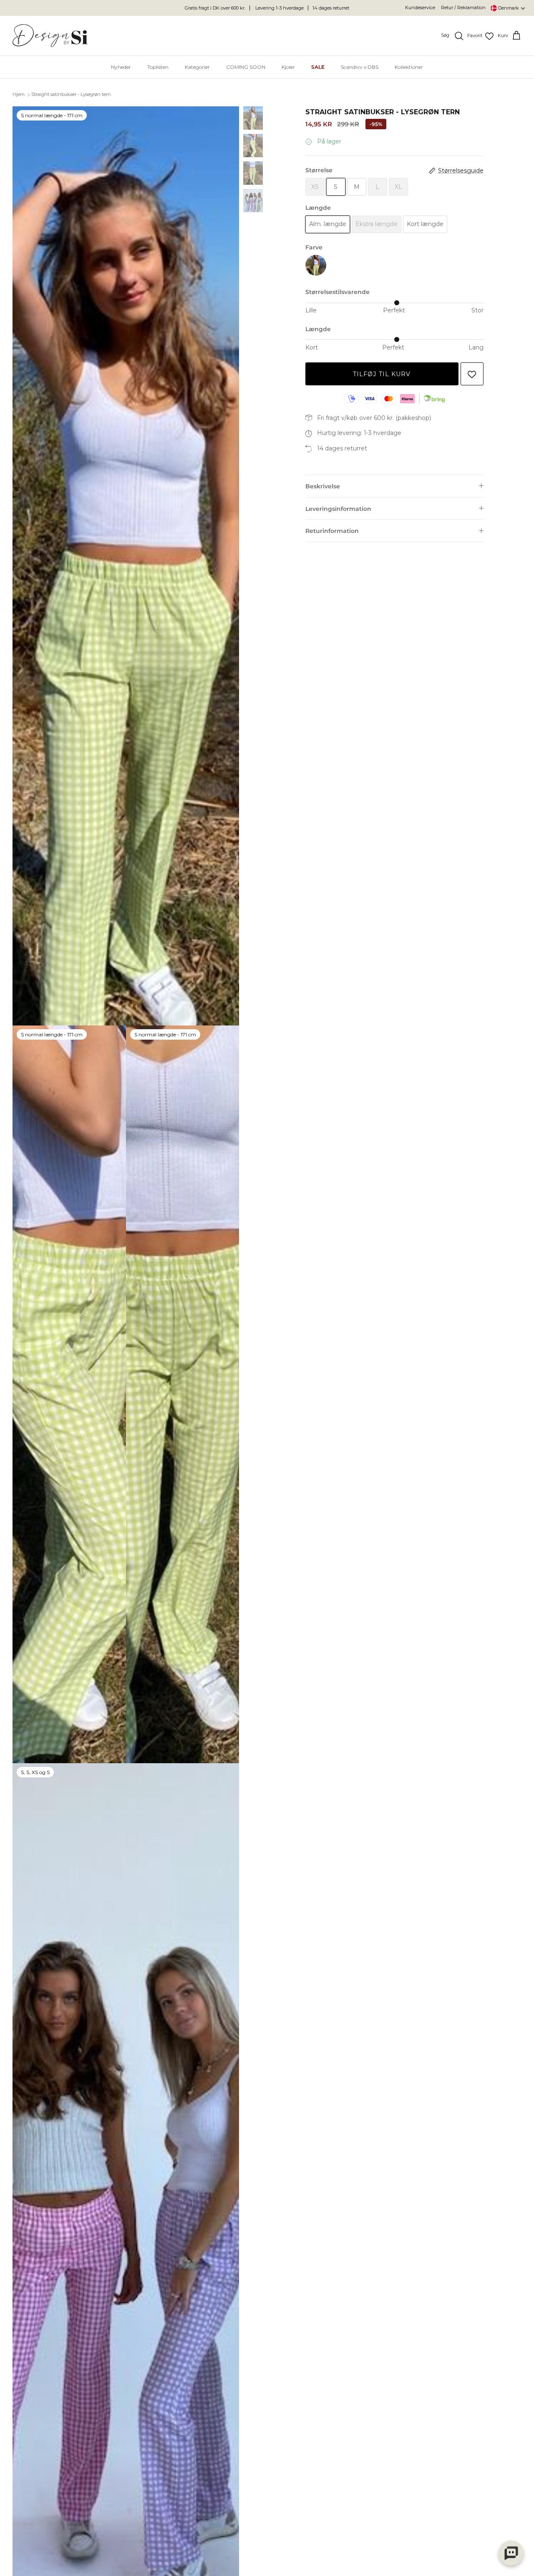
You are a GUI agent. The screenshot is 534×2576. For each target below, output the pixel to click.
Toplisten (158, 67)
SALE (318, 67)
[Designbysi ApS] (50, 36)
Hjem (19, 95)
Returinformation (332, 531)
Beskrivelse (323, 486)
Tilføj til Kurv (382, 374)
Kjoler (288, 67)
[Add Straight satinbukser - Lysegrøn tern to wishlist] (472, 374)
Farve (314, 247)
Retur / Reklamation (463, 8)
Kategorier (197, 67)
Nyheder (121, 67)
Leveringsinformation (338, 509)
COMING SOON (246, 67)
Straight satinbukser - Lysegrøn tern (71, 95)
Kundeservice (420, 8)
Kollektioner (409, 67)
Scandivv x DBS (360, 67)
